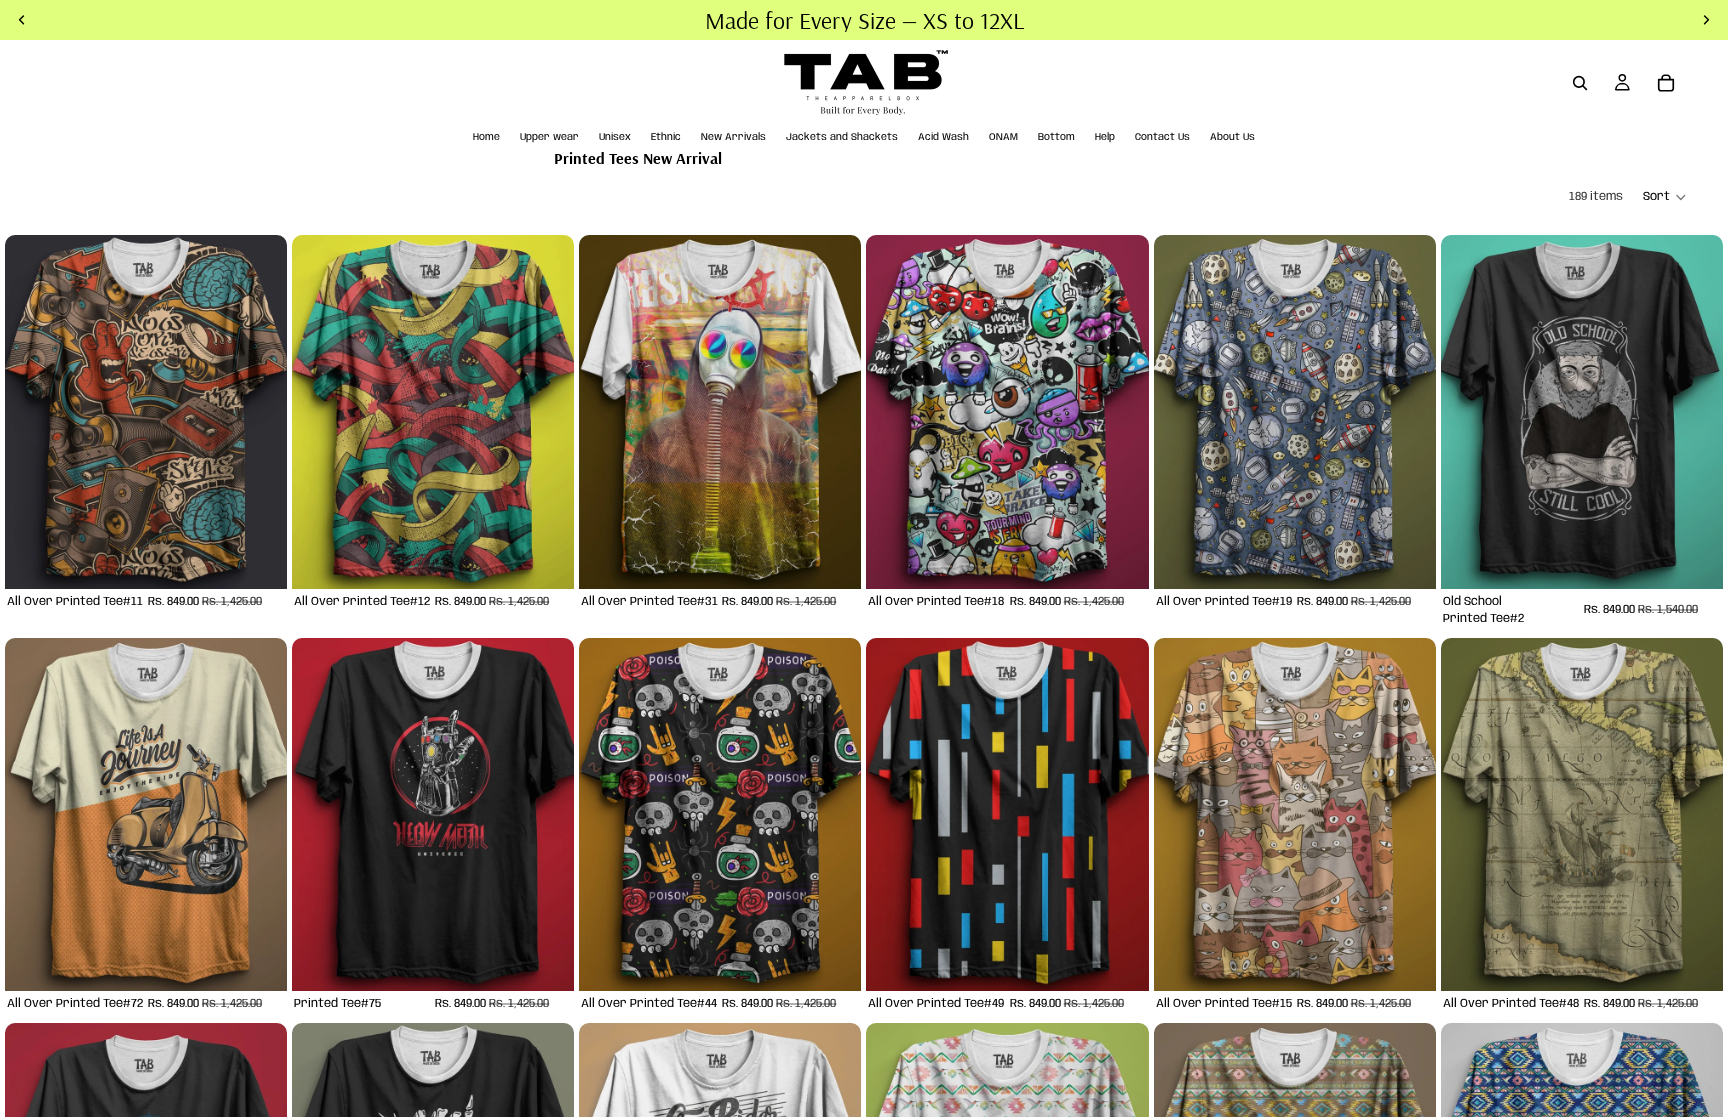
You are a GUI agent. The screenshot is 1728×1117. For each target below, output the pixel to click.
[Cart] (1666, 83)
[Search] (1580, 83)
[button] (1665, 197)
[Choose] (256, 558)
